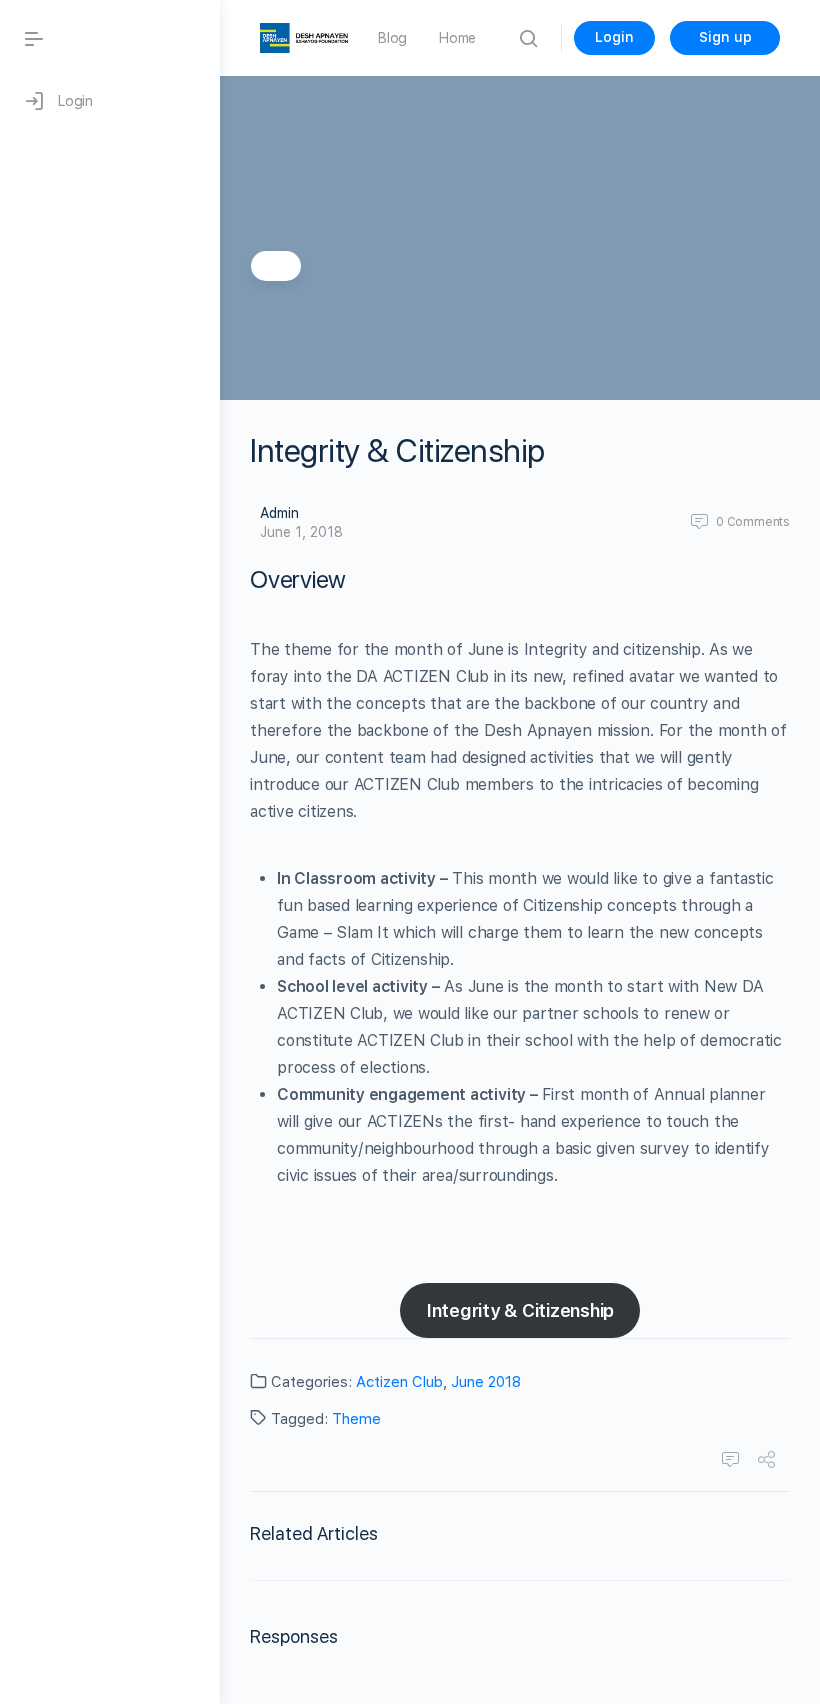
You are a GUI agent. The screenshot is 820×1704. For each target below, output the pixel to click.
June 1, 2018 (301, 532)
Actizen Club (399, 1382)
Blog (392, 38)
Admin (279, 513)
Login (614, 37)
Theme (356, 1419)
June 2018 (486, 1382)
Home (457, 38)
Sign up (725, 37)
